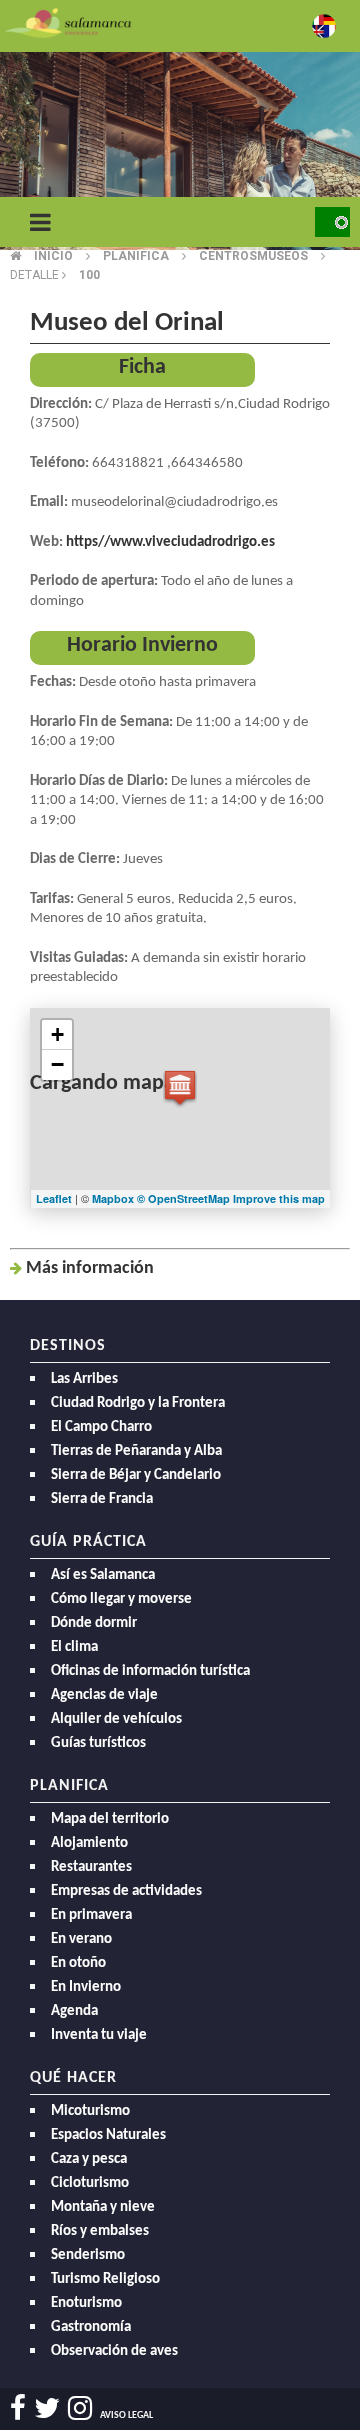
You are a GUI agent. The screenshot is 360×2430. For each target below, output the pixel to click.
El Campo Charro (101, 1427)
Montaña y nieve (103, 2207)
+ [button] (57, 1034)
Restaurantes (91, 1867)
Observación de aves (114, 2351)
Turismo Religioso (105, 2279)
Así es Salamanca (103, 1575)
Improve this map (279, 1198)
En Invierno (86, 1987)
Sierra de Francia (102, 1499)
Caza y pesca (89, 2159)
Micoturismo (90, 2111)
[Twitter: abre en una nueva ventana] (47, 2408)
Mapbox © (120, 1198)
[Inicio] (68, 21)
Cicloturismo (90, 2183)
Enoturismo (86, 2303)
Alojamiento (89, 1843)
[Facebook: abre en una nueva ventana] (18, 2408)
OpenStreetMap (190, 1198)
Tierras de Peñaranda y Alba (136, 1451)
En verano (81, 1939)
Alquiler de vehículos (116, 1719)
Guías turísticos (98, 1743)
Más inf (90, 1268)
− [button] (57, 1064)
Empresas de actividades (126, 1891)
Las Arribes (84, 1379)
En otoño (78, 1963)
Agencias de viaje (104, 1695)
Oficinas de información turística (150, 1671)
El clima (74, 1647)
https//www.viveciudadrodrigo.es (170, 542)
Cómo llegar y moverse (121, 1599)
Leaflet (54, 1198)
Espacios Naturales (108, 2135)
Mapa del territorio (110, 1819)
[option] (180, 150)
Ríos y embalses (100, 2231)
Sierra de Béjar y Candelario (136, 1475)
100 (89, 275)
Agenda (74, 2011)
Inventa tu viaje (99, 2035)
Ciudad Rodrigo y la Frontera (138, 1403)
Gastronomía (91, 2327)
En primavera (91, 1915)
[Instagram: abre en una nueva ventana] (80, 2408)
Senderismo (88, 2255)
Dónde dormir (94, 1623)
